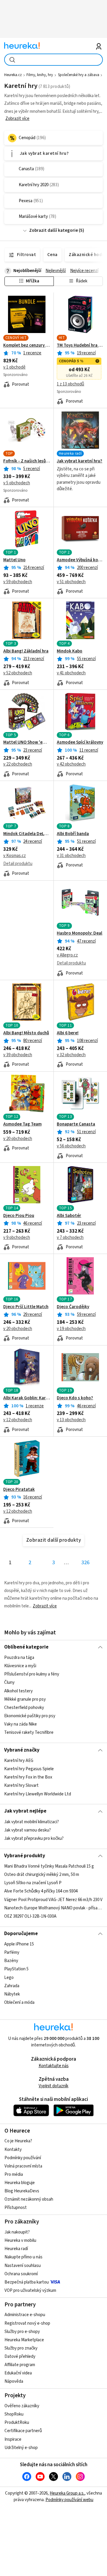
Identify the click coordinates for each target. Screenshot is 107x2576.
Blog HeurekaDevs (22, 2191)
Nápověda (14, 2381)
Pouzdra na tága (19, 1658)
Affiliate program (20, 2365)
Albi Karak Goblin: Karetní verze (27, 1398)
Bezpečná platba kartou (27, 2282)
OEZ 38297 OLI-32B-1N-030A (30, 1916)
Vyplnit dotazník (53, 2086)
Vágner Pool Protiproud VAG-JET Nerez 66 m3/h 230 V (53, 1900)
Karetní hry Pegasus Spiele (29, 1769)
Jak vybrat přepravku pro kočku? (34, 1838)
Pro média (14, 2174)
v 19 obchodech (71, 1329)
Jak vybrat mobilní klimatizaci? (32, 1822)
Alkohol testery (18, 1691)
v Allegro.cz (67, 955)
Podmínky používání (23, 2158)
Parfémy (12, 1952)
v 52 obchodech (18, 673)
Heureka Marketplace (24, 2340)
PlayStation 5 (16, 1969)
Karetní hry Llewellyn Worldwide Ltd (38, 1794)
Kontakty (13, 2150)
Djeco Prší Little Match (26, 1307)
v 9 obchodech (17, 1238)
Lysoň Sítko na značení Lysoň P (33, 1883)
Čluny (9, 1683)
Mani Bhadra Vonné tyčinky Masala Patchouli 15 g (49, 1866)
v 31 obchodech (71, 856)
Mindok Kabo (70, 651)
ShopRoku (14, 2414)
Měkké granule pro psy (25, 1699)
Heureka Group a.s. (67, 2493)
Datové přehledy (20, 2356)
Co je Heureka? (18, 2141)
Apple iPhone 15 (19, 1944)
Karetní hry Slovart (21, 1785)
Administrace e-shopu (25, 2315)
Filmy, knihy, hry (40, 75)
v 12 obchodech (18, 1420)
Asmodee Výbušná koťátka (80, 560)
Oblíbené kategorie (26, 1647)
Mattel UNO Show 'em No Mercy (27, 742)
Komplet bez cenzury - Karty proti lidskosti (27, 345)
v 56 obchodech (71, 1146)
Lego (9, 1978)
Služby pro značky (21, 2348)
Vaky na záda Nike (21, 1724)
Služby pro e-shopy (22, 2332)
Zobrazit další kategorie (53, 230)
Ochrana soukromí (21, 2274)
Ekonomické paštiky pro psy (30, 1716)
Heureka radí (16, 2249)
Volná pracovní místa (23, 2166)
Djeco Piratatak (19, 1490)
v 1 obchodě (14, 367)
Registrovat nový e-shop (27, 2323)
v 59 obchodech (18, 582)
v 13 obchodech (71, 1420)
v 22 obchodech (18, 764)
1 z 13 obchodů (70, 384)
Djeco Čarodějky (73, 1307)
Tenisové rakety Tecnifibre (29, 1733)
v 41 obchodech (71, 673)
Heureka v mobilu (20, 2240)
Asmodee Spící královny (80, 742)
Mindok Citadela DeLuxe (27, 834)
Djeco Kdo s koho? (75, 1398)
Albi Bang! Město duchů (26, 1033)
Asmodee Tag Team (22, 1124)
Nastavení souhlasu (23, 2266)
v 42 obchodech (71, 764)
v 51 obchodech (71, 582)
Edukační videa (18, 2373)
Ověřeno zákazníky (22, 2406)
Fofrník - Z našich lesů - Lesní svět (27, 461)
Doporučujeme (21, 1934)
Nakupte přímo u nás (23, 2257)
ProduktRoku (17, 2423)
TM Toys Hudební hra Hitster (80, 345)
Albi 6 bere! (68, 1033)
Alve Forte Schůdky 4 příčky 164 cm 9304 (41, 1891)
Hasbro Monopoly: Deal (80, 933)
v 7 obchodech (70, 1238)
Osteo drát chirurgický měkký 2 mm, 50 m (42, 1875)
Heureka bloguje (20, 2183)
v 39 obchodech (18, 1055)
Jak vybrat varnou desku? (27, 1830)
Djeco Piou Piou (19, 1216)
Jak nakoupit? (17, 2232)
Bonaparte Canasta (76, 1124)
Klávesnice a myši (20, 1666)
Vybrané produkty (25, 1856)
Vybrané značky (22, 1750)
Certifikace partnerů (23, 2431)
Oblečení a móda (19, 2002)
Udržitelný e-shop (21, 2448)
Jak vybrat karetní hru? (80, 461)
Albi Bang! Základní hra (26, 651)
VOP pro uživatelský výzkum (30, 2290)
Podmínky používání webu (69, 2500)
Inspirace (13, 2439)
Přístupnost (16, 2208)
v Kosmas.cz (15, 856)
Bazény (11, 1961)
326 (85, 1563)
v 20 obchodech (18, 1139)
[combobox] (53, 60)
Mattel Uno (14, 560)
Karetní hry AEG (19, 1761)
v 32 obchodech (71, 1055)
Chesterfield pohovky (24, 1708)
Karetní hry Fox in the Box (28, 1777)
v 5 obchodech (17, 483)
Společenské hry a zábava (79, 75)
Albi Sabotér (69, 1216)
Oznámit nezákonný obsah (29, 2199)
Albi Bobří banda (73, 834)
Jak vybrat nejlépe (25, 1811)
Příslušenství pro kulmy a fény (32, 1674)
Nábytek (12, 1994)
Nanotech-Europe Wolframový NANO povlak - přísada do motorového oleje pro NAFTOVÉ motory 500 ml (53, 1908)
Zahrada (12, 1986)
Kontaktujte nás (54, 2066)
